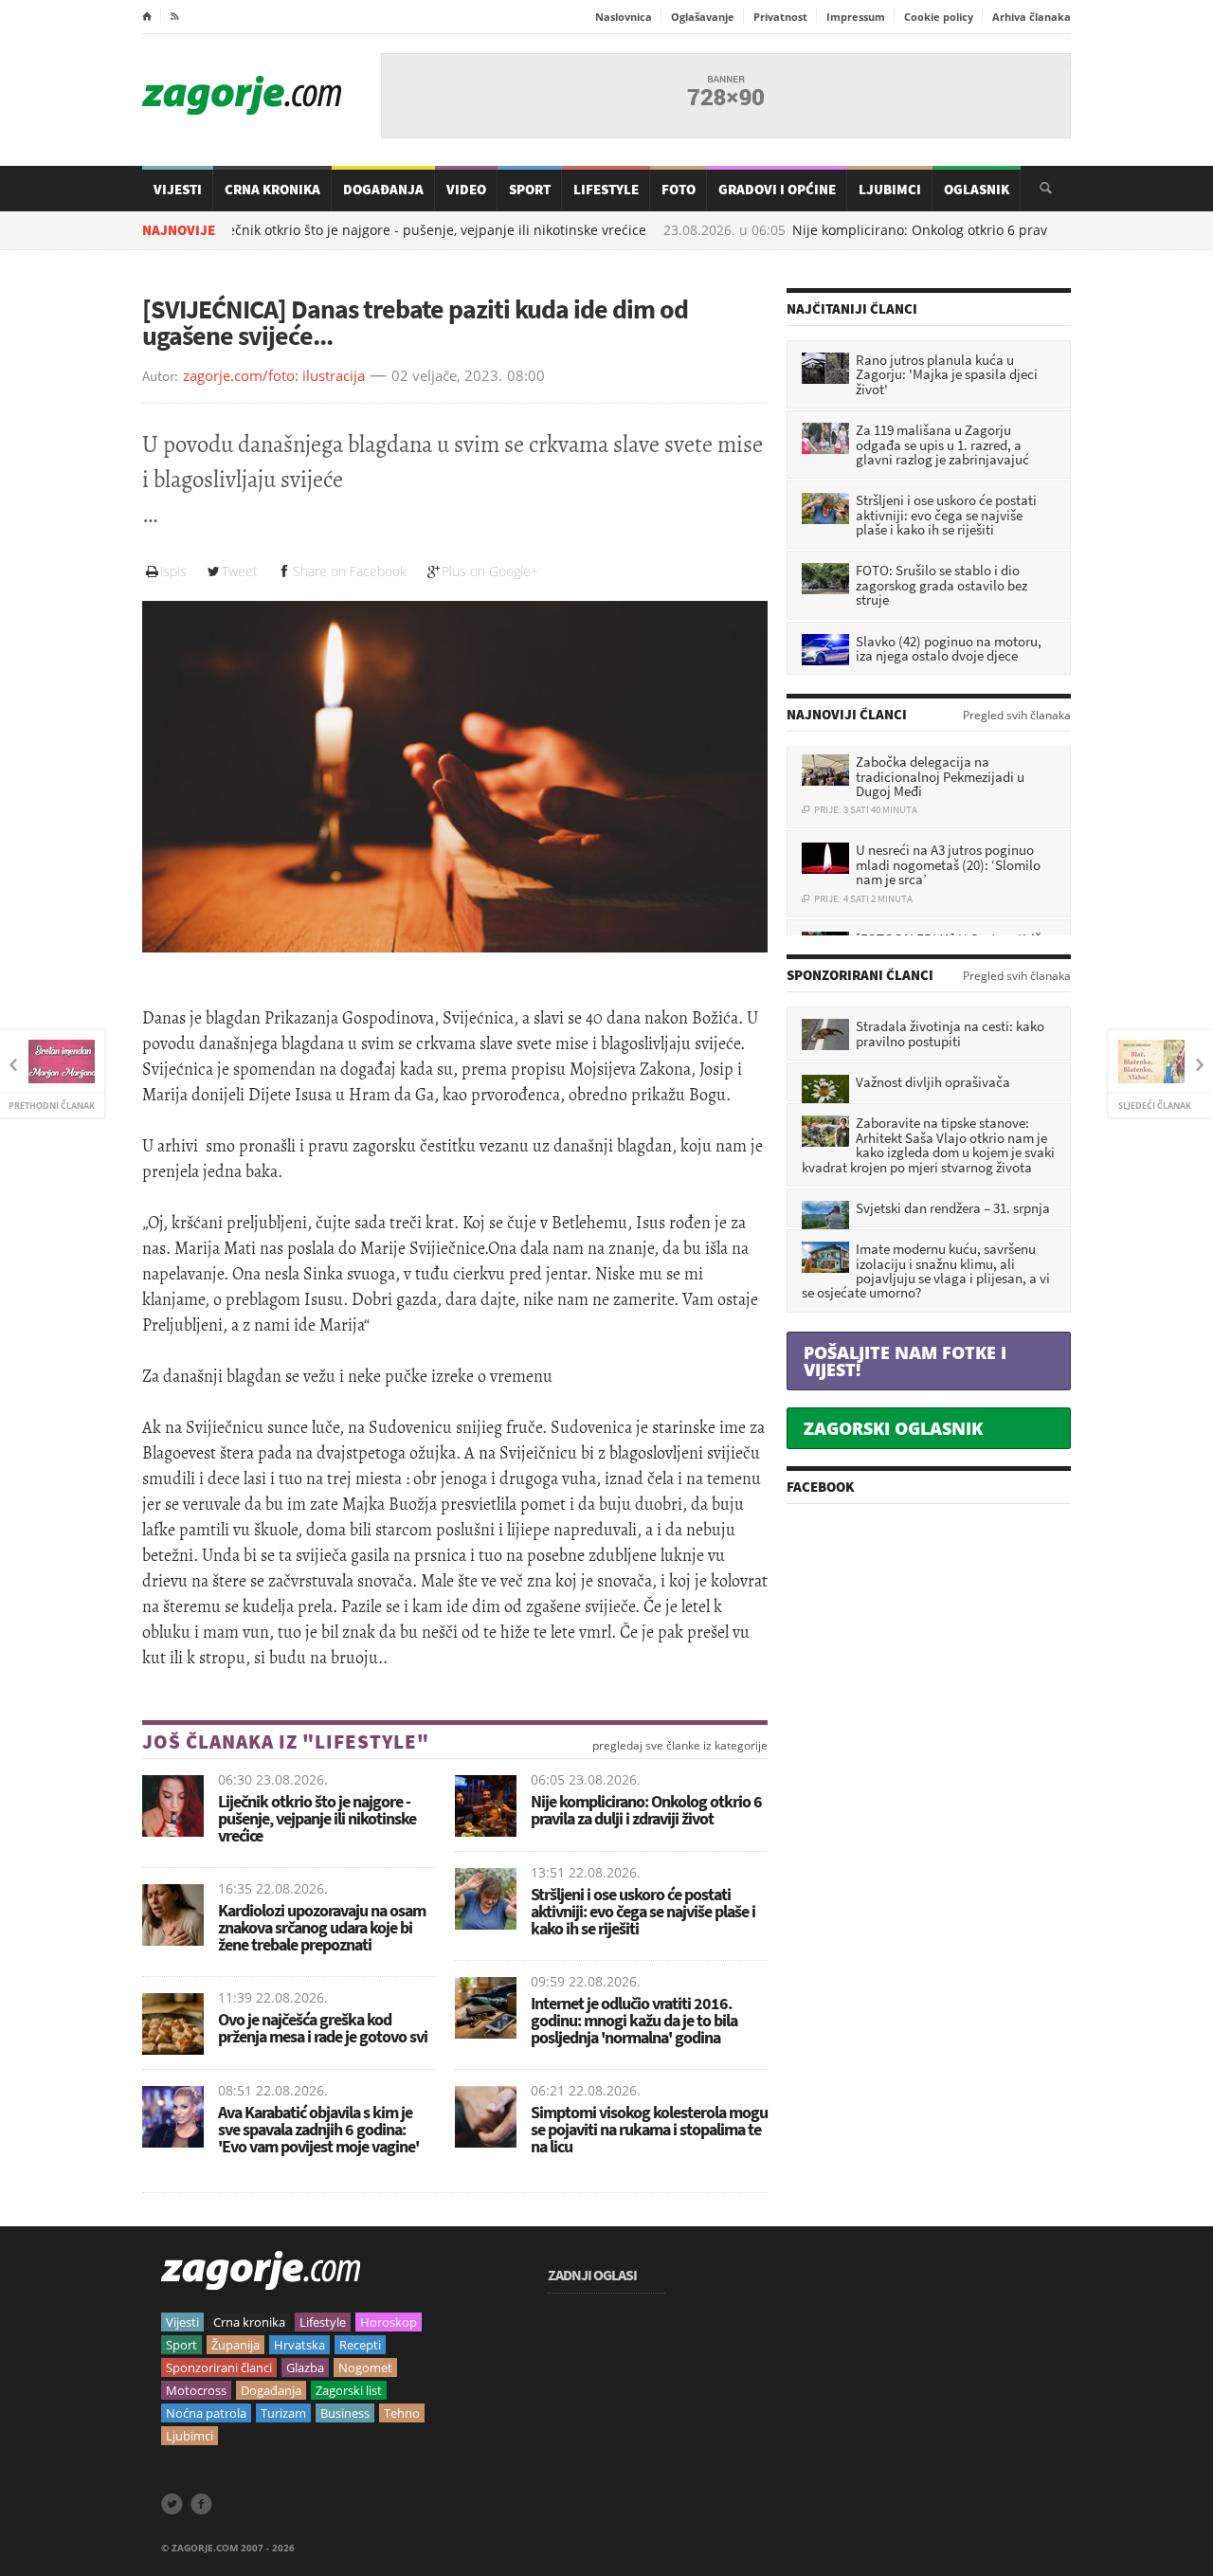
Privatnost (780, 17)
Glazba (305, 2367)
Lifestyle (606, 189)
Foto (679, 189)
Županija (235, 2345)
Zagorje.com (242, 95)
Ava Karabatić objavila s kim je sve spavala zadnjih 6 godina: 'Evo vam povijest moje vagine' (318, 2129)
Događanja (383, 189)
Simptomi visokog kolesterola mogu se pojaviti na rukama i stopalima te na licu (649, 2129)
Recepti (360, 2345)
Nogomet (365, 2367)
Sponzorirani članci (219, 2367)
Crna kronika (249, 2322)
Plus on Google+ (490, 571)
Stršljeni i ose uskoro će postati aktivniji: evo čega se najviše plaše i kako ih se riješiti (643, 1911)
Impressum (856, 17)
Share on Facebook (350, 571)
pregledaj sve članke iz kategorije (680, 1746)
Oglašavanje (703, 17)
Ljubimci (890, 189)
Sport (530, 189)
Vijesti (178, 189)
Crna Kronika (272, 189)
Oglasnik (977, 189)
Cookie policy (939, 17)
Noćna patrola (206, 2413)
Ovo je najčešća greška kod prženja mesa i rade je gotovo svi (323, 2028)
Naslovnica (624, 17)
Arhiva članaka (1032, 17)
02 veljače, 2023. (447, 376)
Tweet (240, 571)
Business (345, 2413)
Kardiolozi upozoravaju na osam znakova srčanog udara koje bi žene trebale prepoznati (322, 1927)
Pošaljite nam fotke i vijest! (905, 1361)
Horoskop (389, 2322)
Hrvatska (299, 2345)
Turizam (283, 2413)
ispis (173, 571)
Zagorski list (349, 2390)
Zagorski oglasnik (893, 1428)
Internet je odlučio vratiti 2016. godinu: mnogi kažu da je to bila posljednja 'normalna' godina (634, 2020)
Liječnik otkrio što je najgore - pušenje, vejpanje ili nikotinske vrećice (348, 230)
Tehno (402, 2413)
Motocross (196, 2390)
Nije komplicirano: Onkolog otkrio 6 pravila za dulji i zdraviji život (916, 230)
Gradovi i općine (777, 189)
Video (466, 189)
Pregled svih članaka (1017, 716)
